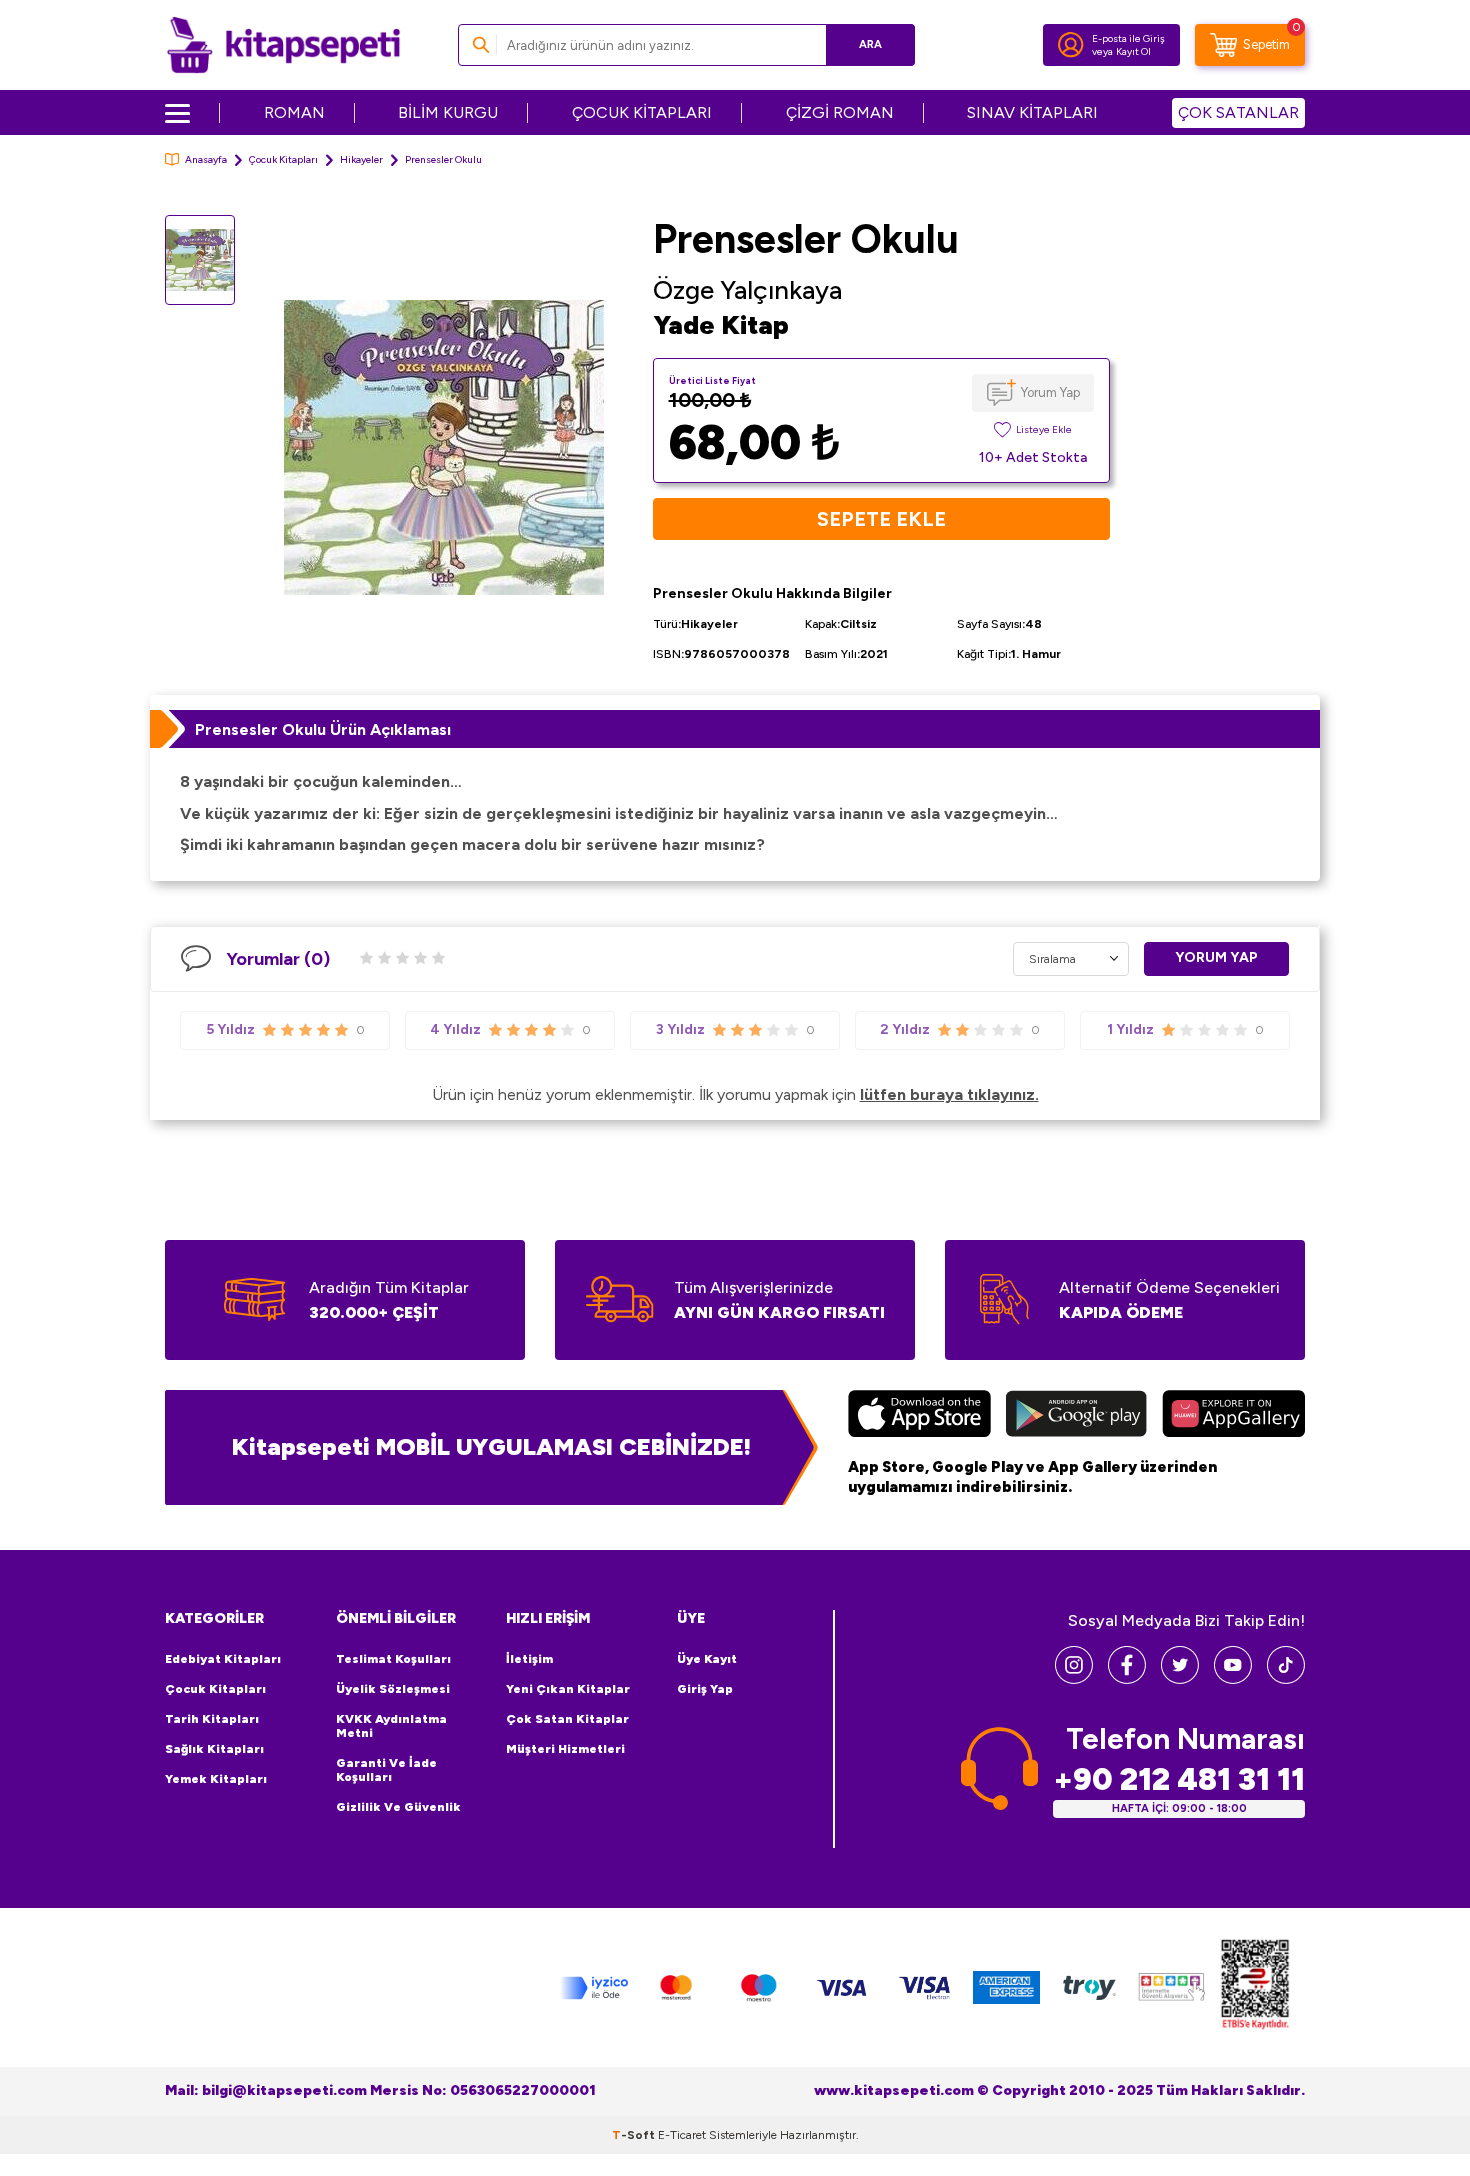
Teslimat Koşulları (393, 1659)
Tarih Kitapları (212, 1719)
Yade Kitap (721, 325)
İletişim (529, 1659)
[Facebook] (1127, 1678)
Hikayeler (361, 159)
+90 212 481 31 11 (1179, 1779)
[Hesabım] (1071, 45)
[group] (444, 447)
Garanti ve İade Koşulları (386, 1770)
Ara (870, 44)
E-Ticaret (682, 2135)
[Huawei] (1233, 1416)
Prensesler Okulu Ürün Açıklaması (323, 729)
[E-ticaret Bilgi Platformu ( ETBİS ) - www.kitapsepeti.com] (1255, 1987)
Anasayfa (206, 159)
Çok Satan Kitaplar (567, 1719)
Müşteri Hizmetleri (565, 1749)
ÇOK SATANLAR (1238, 112)
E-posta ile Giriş (1128, 38)
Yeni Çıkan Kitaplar (568, 1689)
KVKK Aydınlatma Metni (391, 1726)
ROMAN (294, 112)
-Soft (635, 2135)
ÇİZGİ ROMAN (840, 112)
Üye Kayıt (707, 1659)
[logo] (283, 45)
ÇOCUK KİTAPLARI (642, 112)
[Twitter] (1180, 1678)
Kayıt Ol (1133, 51)
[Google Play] (1076, 1416)
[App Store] (919, 1416)
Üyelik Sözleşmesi (393, 1689)
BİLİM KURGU (448, 112)
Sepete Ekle (881, 519)
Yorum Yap (1050, 392)
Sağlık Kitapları (214, 1749)
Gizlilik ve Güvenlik (398, 1807)
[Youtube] (1233, 1678)
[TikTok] (1286, 1678)
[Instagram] (1074, 1678)
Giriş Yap (705, 1689)
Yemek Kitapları (216, 1779)
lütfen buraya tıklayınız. (949, 1094)
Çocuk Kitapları (283, 159)
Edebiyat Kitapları (223, 1659)
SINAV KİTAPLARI (1032, 112)
